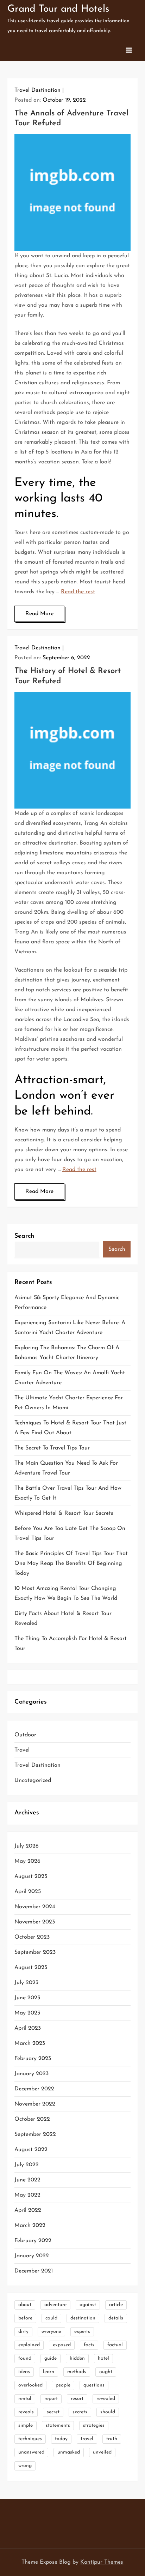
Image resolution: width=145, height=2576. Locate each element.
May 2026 (27, 1861)
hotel (103, 2358)
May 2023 (27, 2013)
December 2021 (34, 2271)
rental (25, 2399)
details (116, 2318)
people (63, 2385)
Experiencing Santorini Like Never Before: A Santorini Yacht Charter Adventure (70, 1328)
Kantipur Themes (102, 2562)
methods (77, 2372)
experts (82, 2332)
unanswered (31, 2452)
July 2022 (27, 2165)
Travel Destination (37, 90)
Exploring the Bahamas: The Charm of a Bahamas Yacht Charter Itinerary (67, 1353)
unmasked (69, 2452)
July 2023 (26, 1983)
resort (77, 2399)
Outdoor (25, 1735)
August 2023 (31, 1968)
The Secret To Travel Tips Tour (52, 1448)
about (25, 2305)
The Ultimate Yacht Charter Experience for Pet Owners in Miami (69, 1403)
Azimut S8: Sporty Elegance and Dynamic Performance (67, 1303)
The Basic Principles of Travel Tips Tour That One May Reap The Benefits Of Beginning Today (71, 1563)
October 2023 (32, 1937)
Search (24, 1236)
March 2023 (30, 2043)
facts (89, 2345)
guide (51, 2358)
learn (49, 2372)
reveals (26, 2412)
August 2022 (31, 2150)
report (51, 2399)
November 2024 (35, 1907)
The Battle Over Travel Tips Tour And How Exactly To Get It (68, 1493)
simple (26, 2425)
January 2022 (32, 2256)
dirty (23, 2332)
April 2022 (28, 2210)
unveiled (102, 2452)
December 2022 (34, 2089)
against (88, 2305)
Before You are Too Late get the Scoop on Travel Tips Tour (70, 1533)
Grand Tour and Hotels (58, 9)
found (25, 2358)
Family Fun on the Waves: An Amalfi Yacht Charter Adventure (70, 1378)
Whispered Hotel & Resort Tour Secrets (64, 1513)
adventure (55, 2305)
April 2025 (28, 1892)
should (108, 2412)
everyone (51, 2332)
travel (87, 2439)
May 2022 (27, 2195)
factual (115, 2345)
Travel (22, 1750)
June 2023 (27, 1998)
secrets (80, 2412)
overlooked (30, 2385)
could (51, 2318)
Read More (39, 614)
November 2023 (35, 1922)
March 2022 (30, 2226)
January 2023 (31, 2074)
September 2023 (35, 1952)
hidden (77, 2358)
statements (58, 2425)
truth (112, 2439)
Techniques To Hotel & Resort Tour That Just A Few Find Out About (70, 1428)
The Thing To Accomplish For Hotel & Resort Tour (71, 1644)
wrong (25, 2466)
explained (29, 2345)
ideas (24, 2372)
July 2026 (27, 1846)
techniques (30, 2439)
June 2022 (27, 2180)
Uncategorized (33, 1781)
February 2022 (33, 2241)
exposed (62, 2345)
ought (106, 2372)
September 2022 (35, 2134)
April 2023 (28, 2028)
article (116, 2305)
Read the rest (78, 592)
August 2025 (31, 1877)
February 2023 (33, 2059)
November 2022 (35, 2104)
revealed (106, 2399)
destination (83, 2318)
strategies (94, 2425)
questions (94, 2385)
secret (53, 2412)
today (61, 2439)
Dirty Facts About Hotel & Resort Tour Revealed (63, 1619)
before (25, 2318)
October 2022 (32, 2119)
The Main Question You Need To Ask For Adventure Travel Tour (66, 1468)
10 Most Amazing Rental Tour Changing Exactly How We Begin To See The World (66, 1593)
